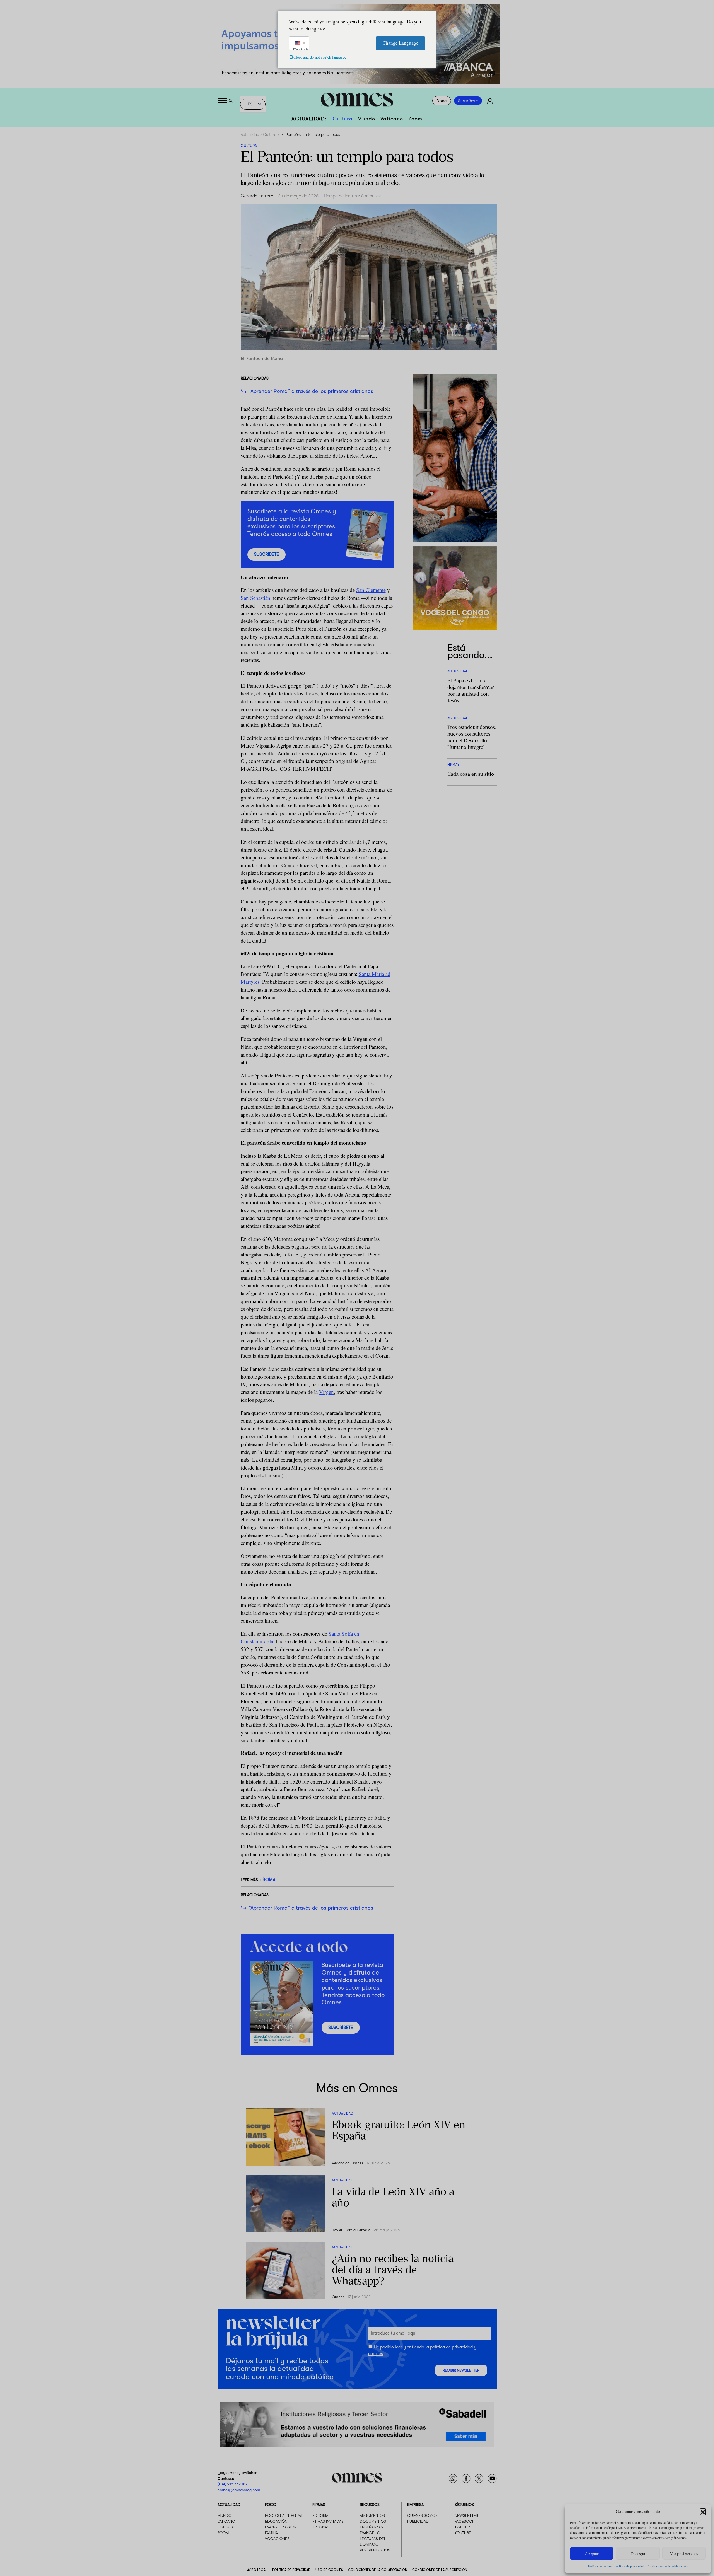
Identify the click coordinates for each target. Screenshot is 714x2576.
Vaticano (392, 119)
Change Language (401, 43)
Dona (442, 101)
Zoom (415, 119)
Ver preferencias (684, 2553)
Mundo (366, 119)
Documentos (373, 2521)
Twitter (462, 2527)
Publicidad (418, 2521)
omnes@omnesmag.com (239, 2490)
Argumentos (372, 2516)
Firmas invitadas (328, 2521)
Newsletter (466, 2516)
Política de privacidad (630, 2566)
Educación (276, 2521)
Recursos (370, 2505)
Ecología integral (284, 2516)
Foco (271, 2505)
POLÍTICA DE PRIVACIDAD (291, 2570)
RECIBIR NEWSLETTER (461, 2370)
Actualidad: (309, 119)
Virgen (326, 1392)
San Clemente (371, 590)
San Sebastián (255, 598)
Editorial (321, 2516)
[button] (703, 2511)
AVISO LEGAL (257, 2570)
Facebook (465, 2521)
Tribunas (321, 2527)
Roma (269, 1880)
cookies (376, 2353)
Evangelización (281, 2527)
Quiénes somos (422, 2516)
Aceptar (592, 2553)
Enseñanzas (371, 2527)
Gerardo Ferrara (257, 196)
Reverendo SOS (375, 2550)
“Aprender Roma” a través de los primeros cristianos (311, 391)
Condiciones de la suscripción (440, 2570)
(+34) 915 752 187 (232, 2484)
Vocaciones (277, 2539)
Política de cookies (600, 2566)
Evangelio (370, 2533)
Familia (271, 2533)
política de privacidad (451, 2347)
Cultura (343, 119)
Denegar (638, 2553)
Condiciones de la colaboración (667, 2566)
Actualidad (250, 134)
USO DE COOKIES (329, 2570)
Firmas (319, 2505)
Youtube (463, 2533)
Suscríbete (468, 101)
